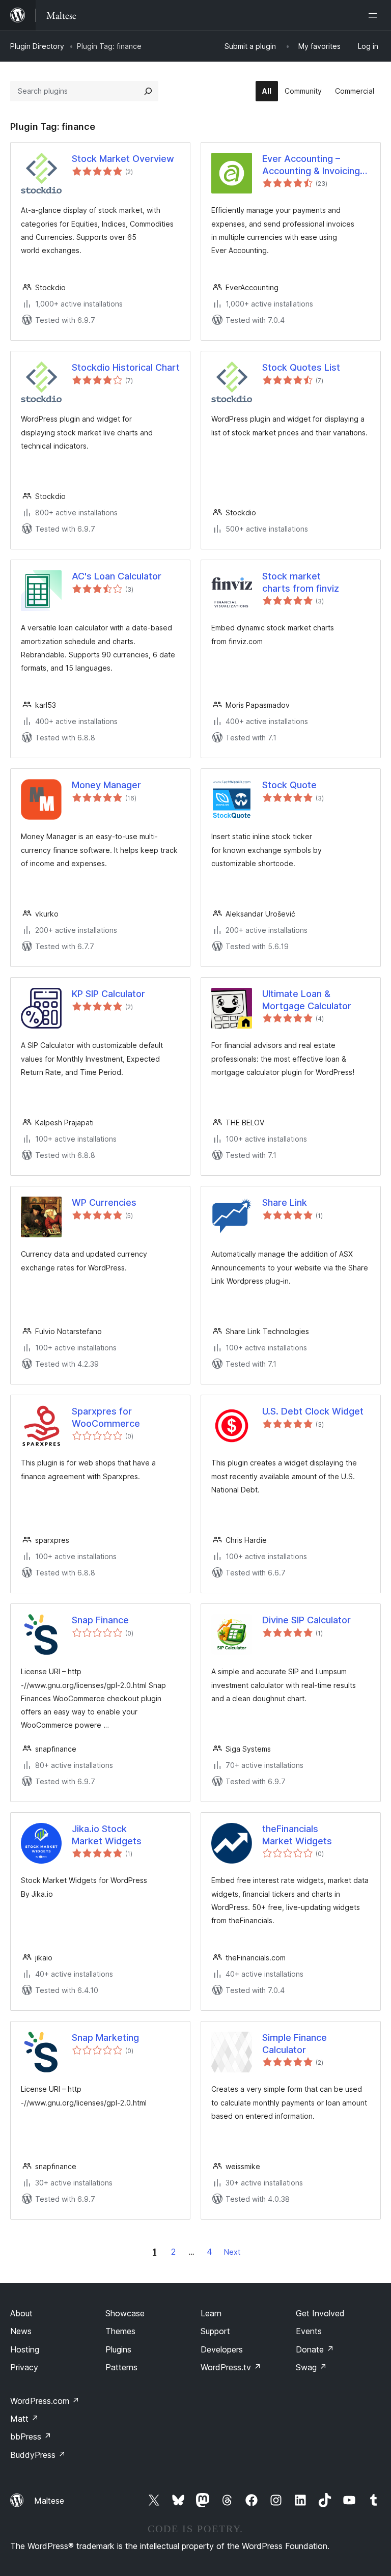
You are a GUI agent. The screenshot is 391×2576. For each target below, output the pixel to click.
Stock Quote (289, 785)
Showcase (125, 2313)
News (21, 2331)
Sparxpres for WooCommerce (106, 1417)
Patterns (121, 2367)
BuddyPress (38, 2455)
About (21, 2313)
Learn (211, 2313)
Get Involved (320, 2313)
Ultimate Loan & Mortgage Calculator (307, 1000)
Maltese (49, 2501)
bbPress (31, 2436)
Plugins (118, 2349)
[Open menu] (375, 15)
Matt (24, 2419)
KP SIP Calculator (108, 994)
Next (232, 2252)
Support (215, 2331)
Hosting (25, 2349)
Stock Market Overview (123, 159)
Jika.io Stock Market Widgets (107, 1835)
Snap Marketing (105, 2038)
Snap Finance (100, 1620)
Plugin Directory (37, 46)
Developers (222, 2349)
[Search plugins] (148, 91)
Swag (311, 2367)
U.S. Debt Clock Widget (313, 1411)
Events (309, 2331)
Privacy (24, 2367)
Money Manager (106, 785)
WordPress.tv (231, 2367)
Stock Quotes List (301, 367)
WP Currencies (104, 1202)
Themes (120, 2331)
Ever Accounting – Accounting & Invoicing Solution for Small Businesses (311, 165)
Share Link (285, 1202)
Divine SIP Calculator (306, 1620)
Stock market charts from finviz (301, 582)
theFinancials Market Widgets (297, 1835)
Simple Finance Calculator (295, 2043)
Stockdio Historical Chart (126, 367)
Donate (315, 2349)
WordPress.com (45, 2401)
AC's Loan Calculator (117, 576)
